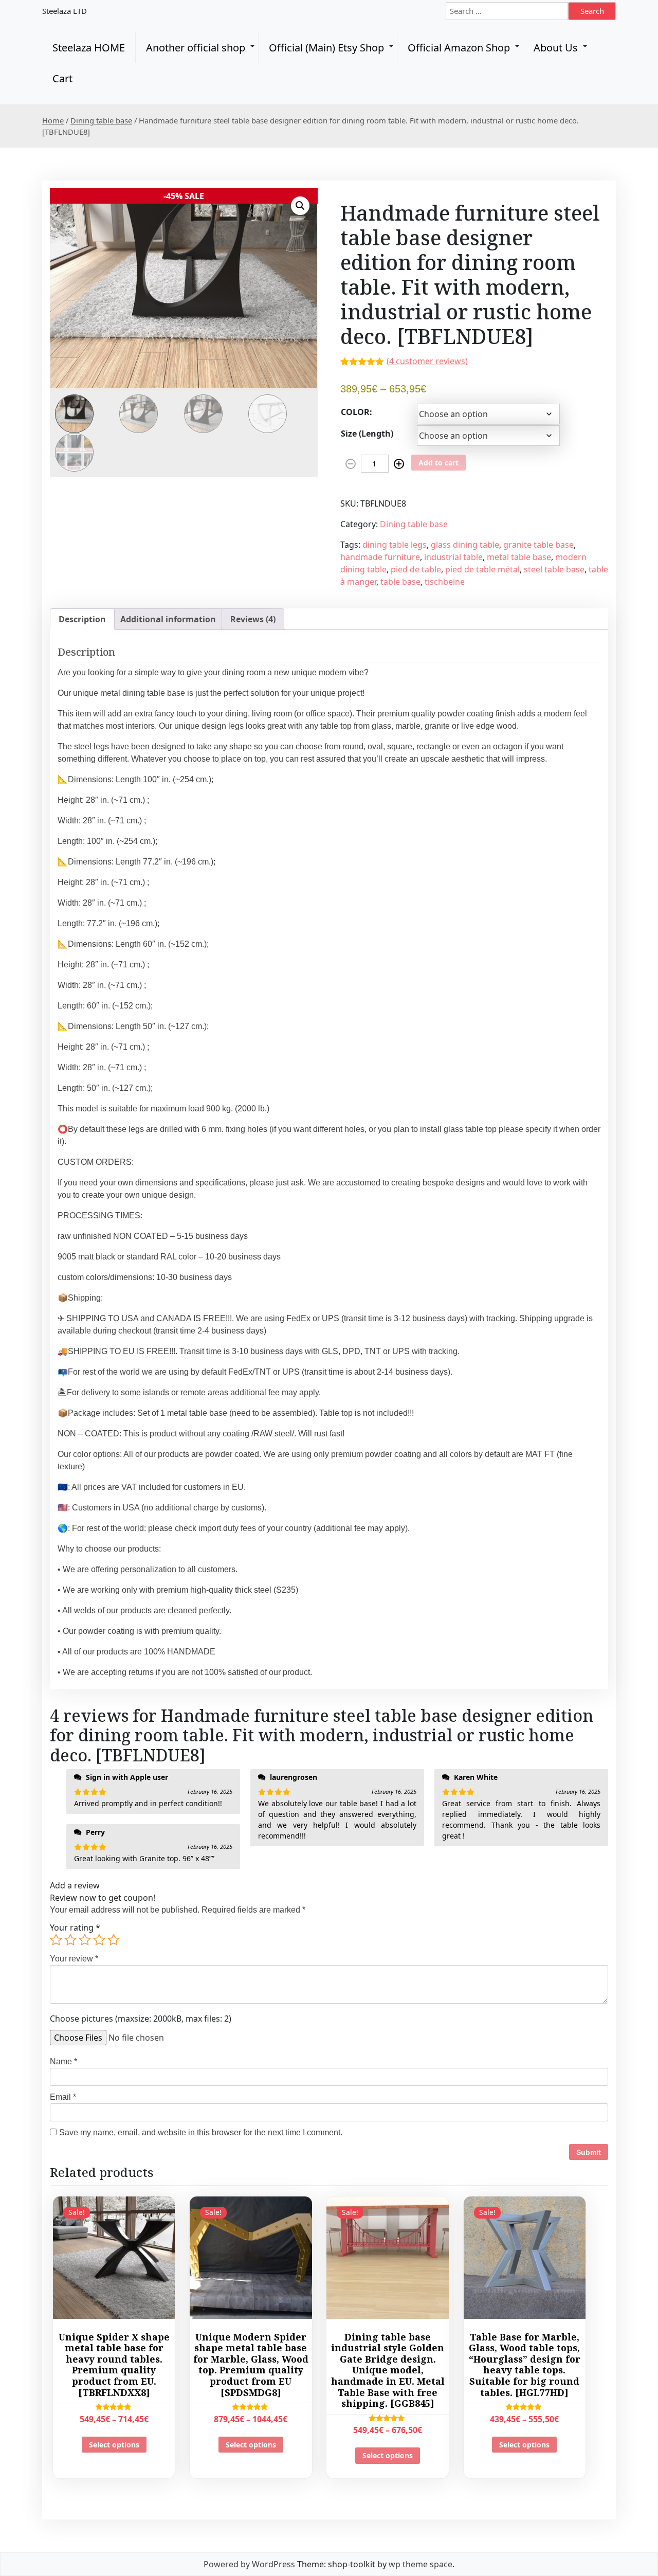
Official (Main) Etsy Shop (326, 48)
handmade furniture (380, 557)
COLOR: (357, 412)
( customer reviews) (427, 361)
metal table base (519, 557)
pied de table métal (482, 569)
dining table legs (395, 545)
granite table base (538, 545)
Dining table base (101, 120)
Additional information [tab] (168, 619)
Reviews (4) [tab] (253, 619)
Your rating (75, 1928)
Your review (74, 1959)
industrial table (453, 557)
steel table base (554, 569)
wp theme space (421, 2564)
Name (63, 2061)
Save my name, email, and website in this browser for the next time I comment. (201, 2132)
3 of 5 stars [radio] (85, 1940)
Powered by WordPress (249, 2564)
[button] (300, 206)
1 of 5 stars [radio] (56, 1940)
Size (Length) (367, 434)
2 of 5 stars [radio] (70, 1940)
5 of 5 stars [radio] (114, 1940)
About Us (556, 48)
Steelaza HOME (89, 48)
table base (400, 582)
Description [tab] (82, 619)
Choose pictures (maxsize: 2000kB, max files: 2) (141, 2019)
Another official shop (196, 48)
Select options (114, 2445)
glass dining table (465, 545)
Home (53, 120)
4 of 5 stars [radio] (99, 1940)
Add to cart (438, 463)
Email (63, 2097)
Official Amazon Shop (459, 48)
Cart (62, 78)
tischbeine (445, 582)
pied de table (416, 569)
